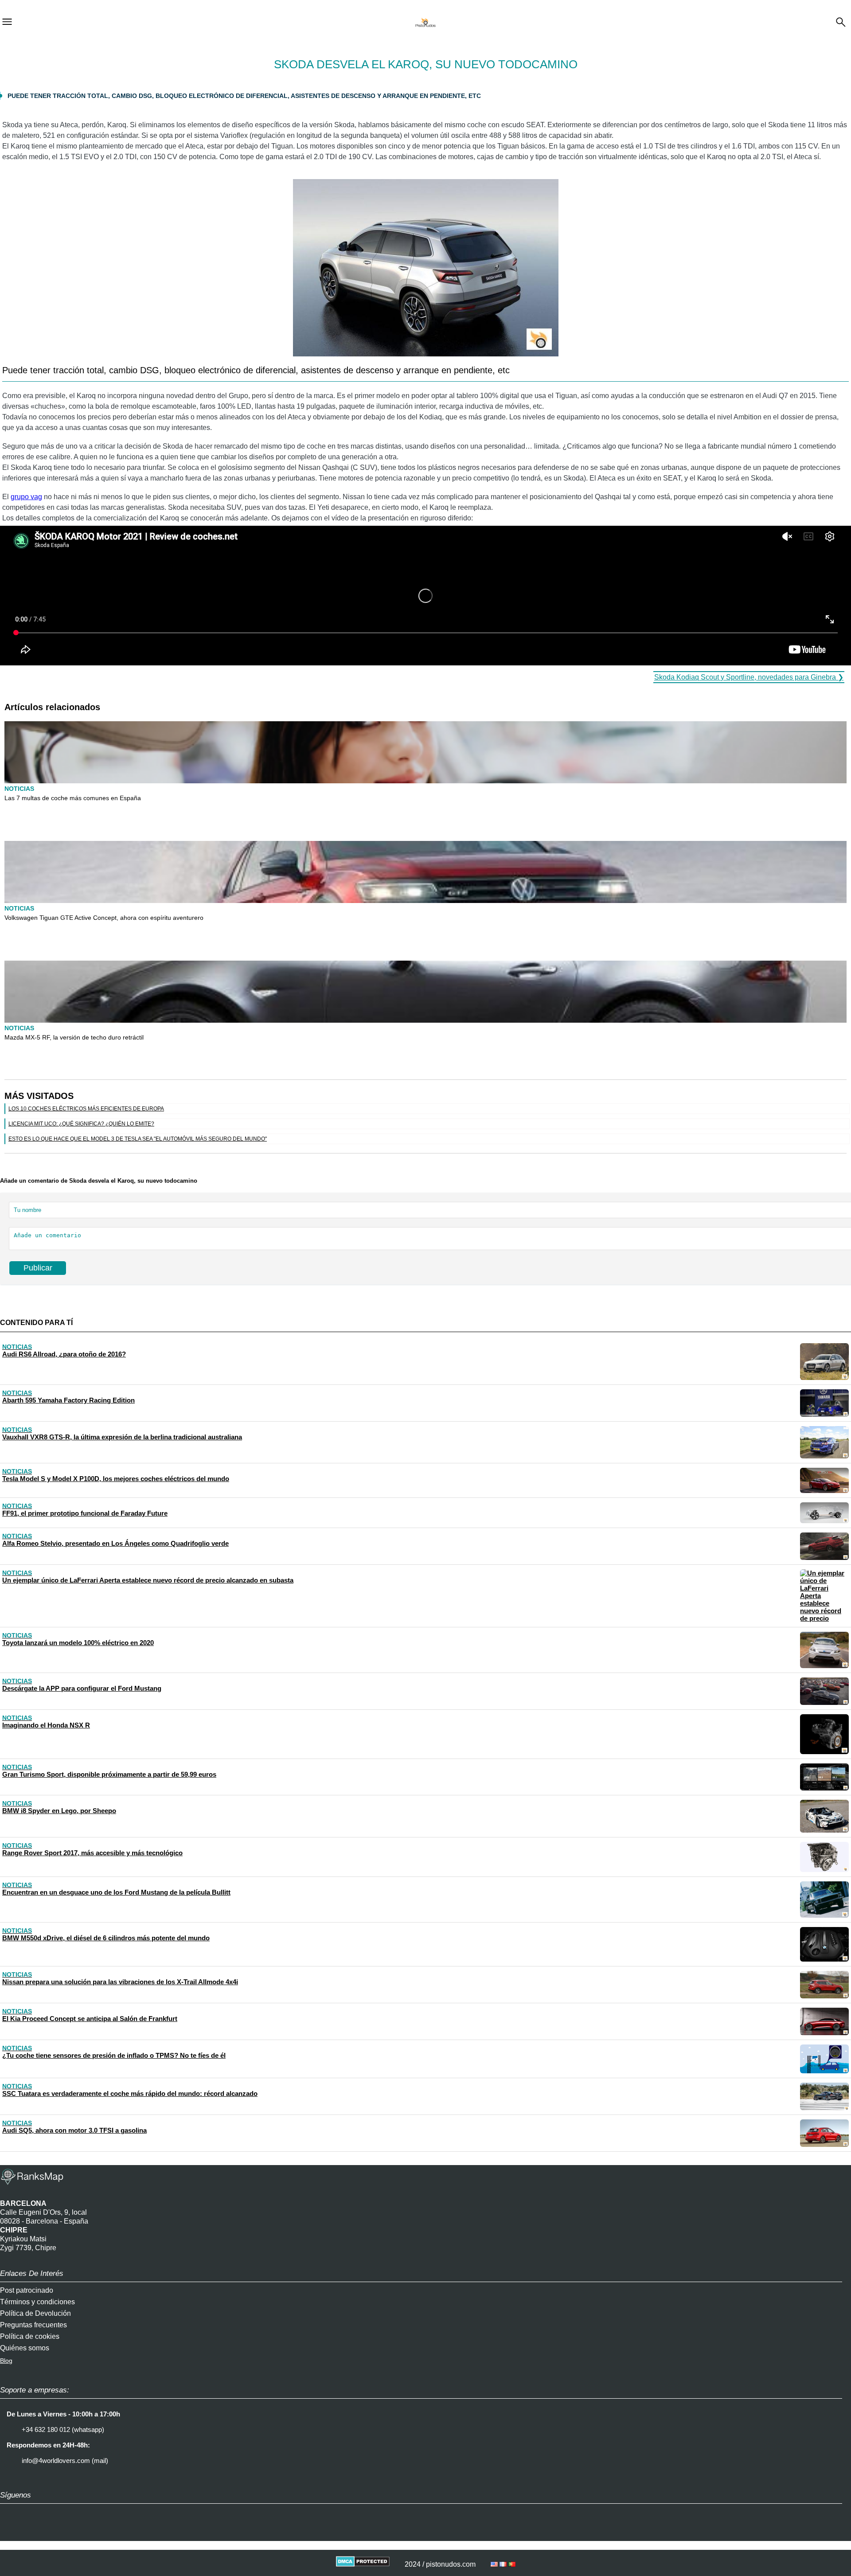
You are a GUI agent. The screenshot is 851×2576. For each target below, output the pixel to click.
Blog (6, 2361)
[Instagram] (11, 2532)
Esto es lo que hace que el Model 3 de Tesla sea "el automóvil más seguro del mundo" (138, 1139)
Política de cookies (30, 2336)
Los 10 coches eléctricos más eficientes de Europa (86, 1109)
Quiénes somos (25, 2348)
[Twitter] (33, 2532)
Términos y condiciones (37, 2302)
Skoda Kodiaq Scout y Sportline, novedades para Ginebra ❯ (749, 677)
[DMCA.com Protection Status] (363, 2564)
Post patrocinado (27, 2290)
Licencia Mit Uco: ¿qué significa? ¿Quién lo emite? (81, 1124)
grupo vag (26, 497)
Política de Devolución (35, 2313)
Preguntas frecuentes (33, 2325)
